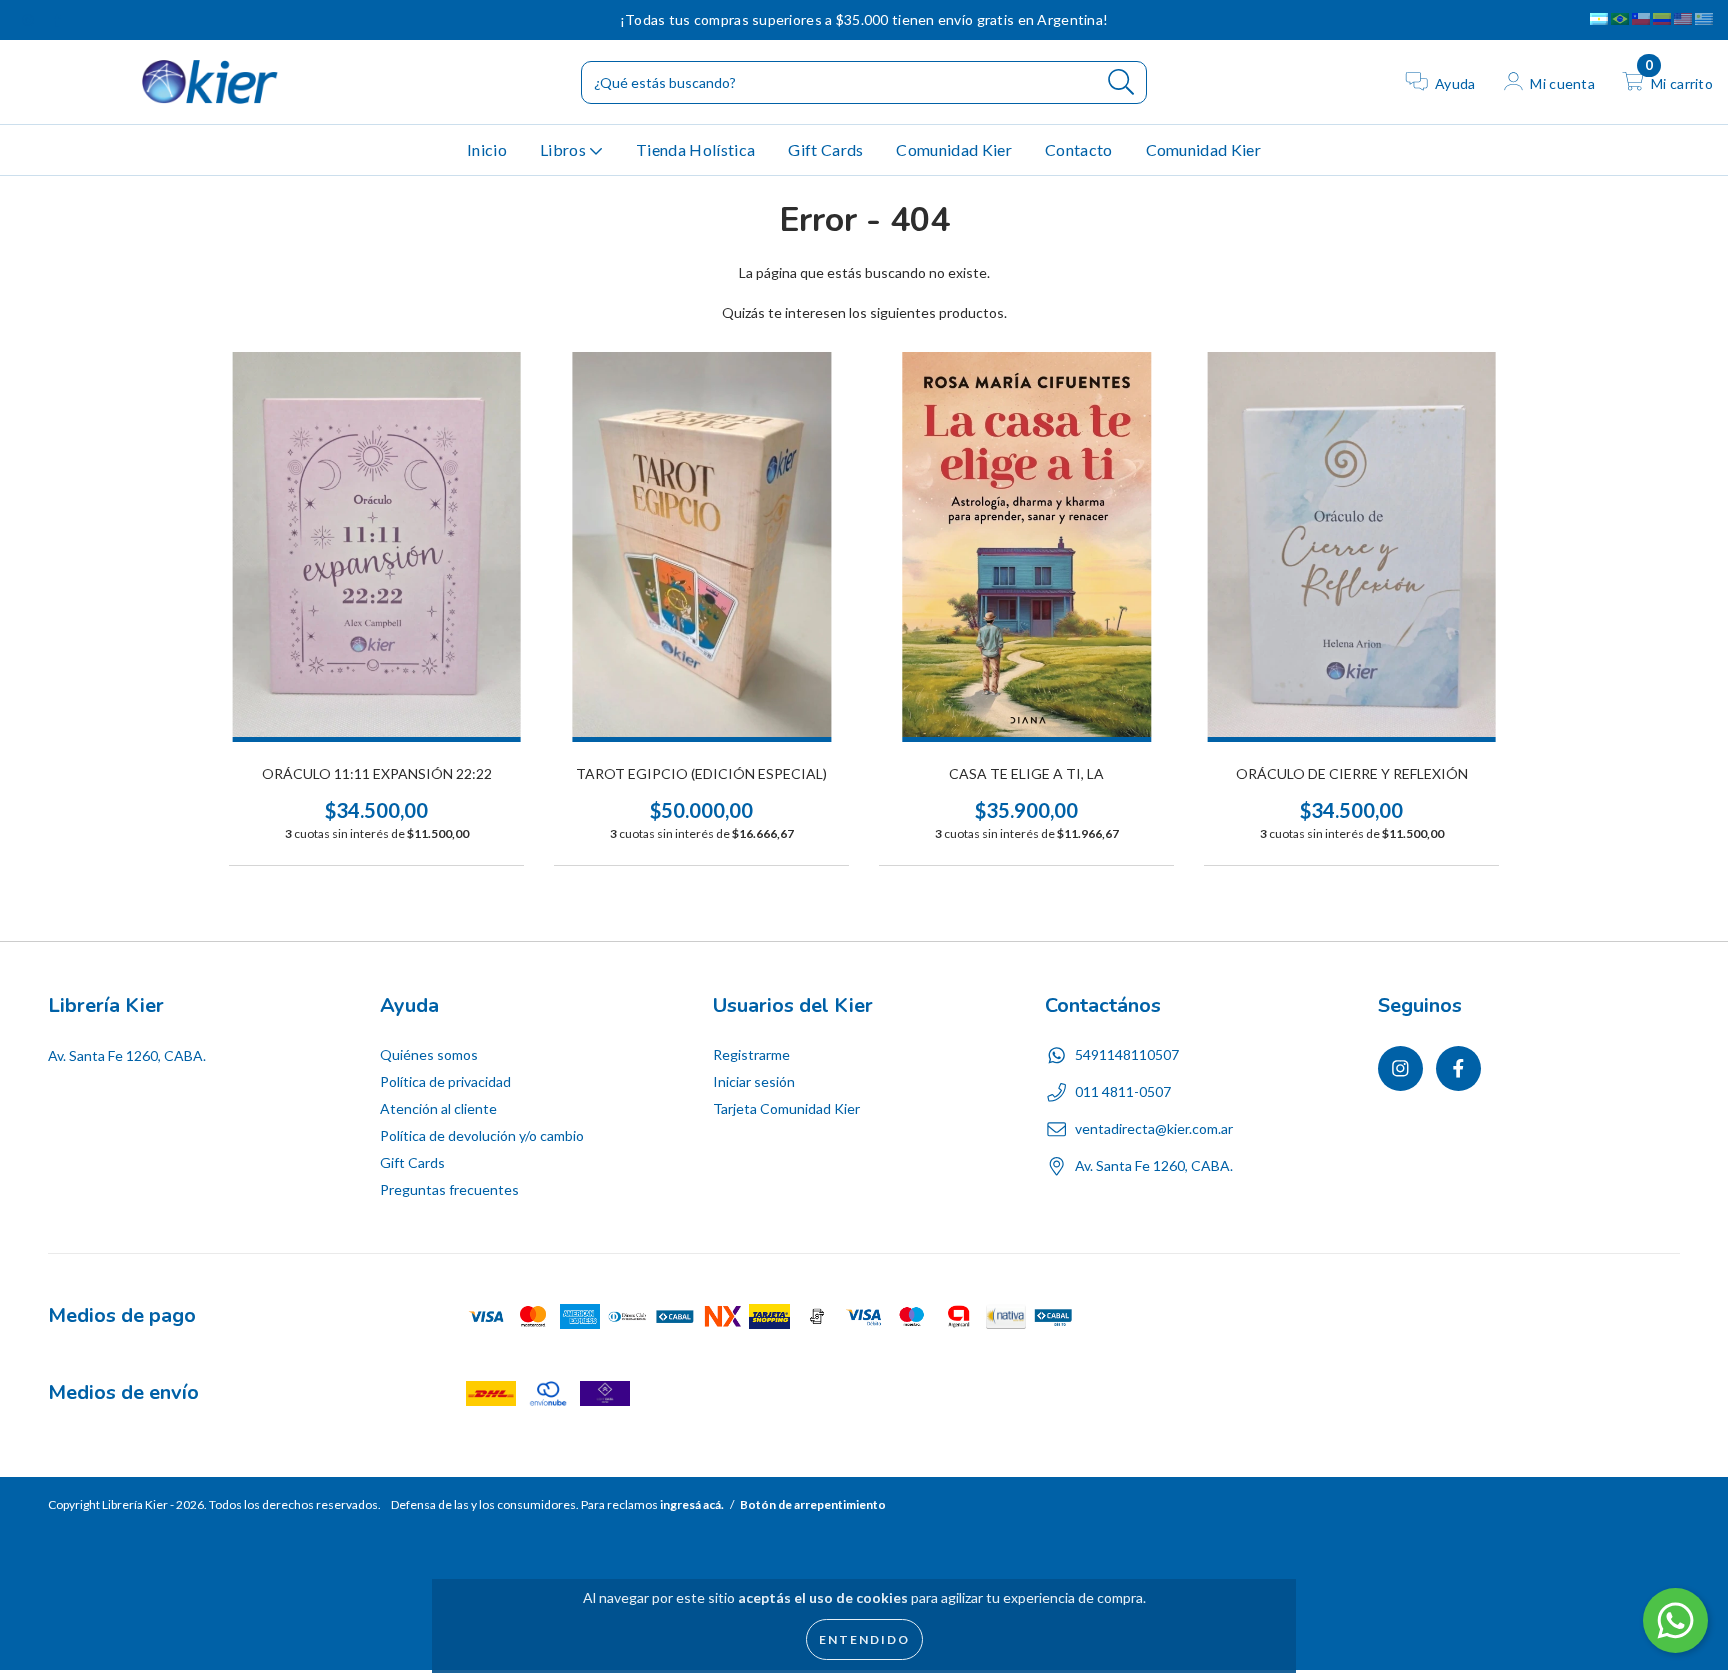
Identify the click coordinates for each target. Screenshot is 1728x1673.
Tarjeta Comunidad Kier (786, 1108)
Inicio (487, 149)
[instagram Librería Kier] (29, 19)
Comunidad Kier (953, 149)
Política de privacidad (445, 1081)
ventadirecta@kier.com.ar (1154, 1128)
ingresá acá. (692, 1504)
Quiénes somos (429, 1054)
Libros (564, 149)
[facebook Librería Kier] (57, 19)
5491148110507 (1127, 1054)
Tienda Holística (695, 149)
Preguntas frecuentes (449, 1189)
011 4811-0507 (1123, 1091)
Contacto (1079, 149)
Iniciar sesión (754, 1081)
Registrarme (751, 1054)
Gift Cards (825, 149)
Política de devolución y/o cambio (482, 1135)
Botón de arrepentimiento (813, 1504)
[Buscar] (1121, 82)
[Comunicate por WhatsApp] (1675, 1620)
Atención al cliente (438, 1108)
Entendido (864, 1639)
